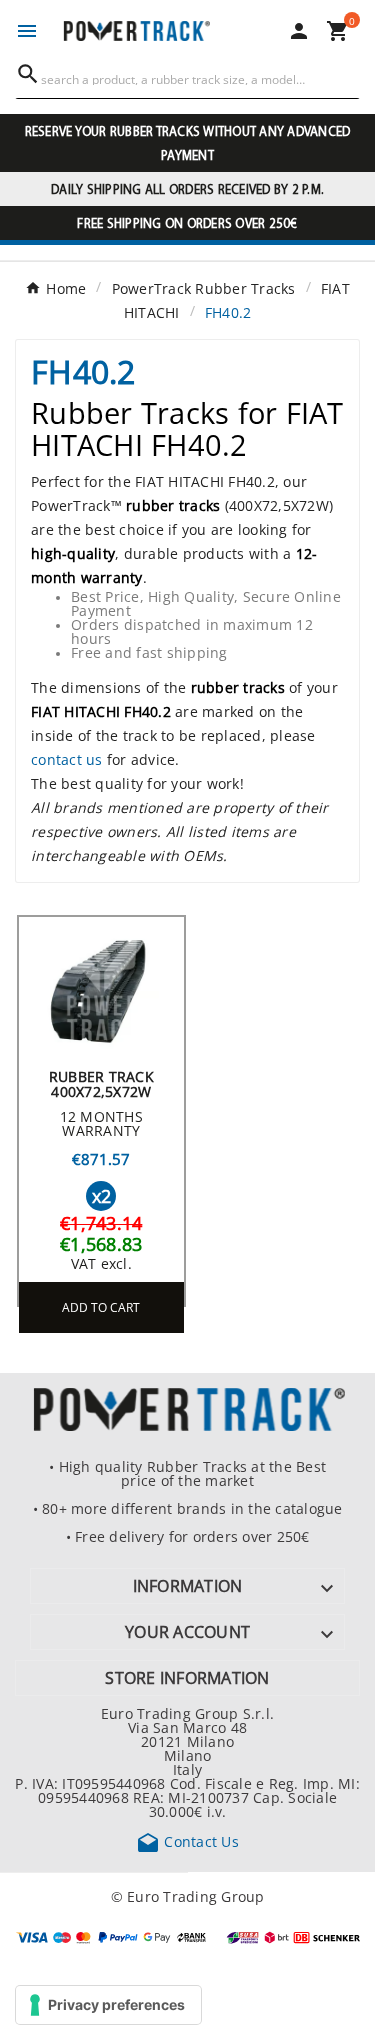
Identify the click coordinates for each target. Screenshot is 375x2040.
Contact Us (187, 1841)
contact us (67, 759)
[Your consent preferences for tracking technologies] (108, 2005)
